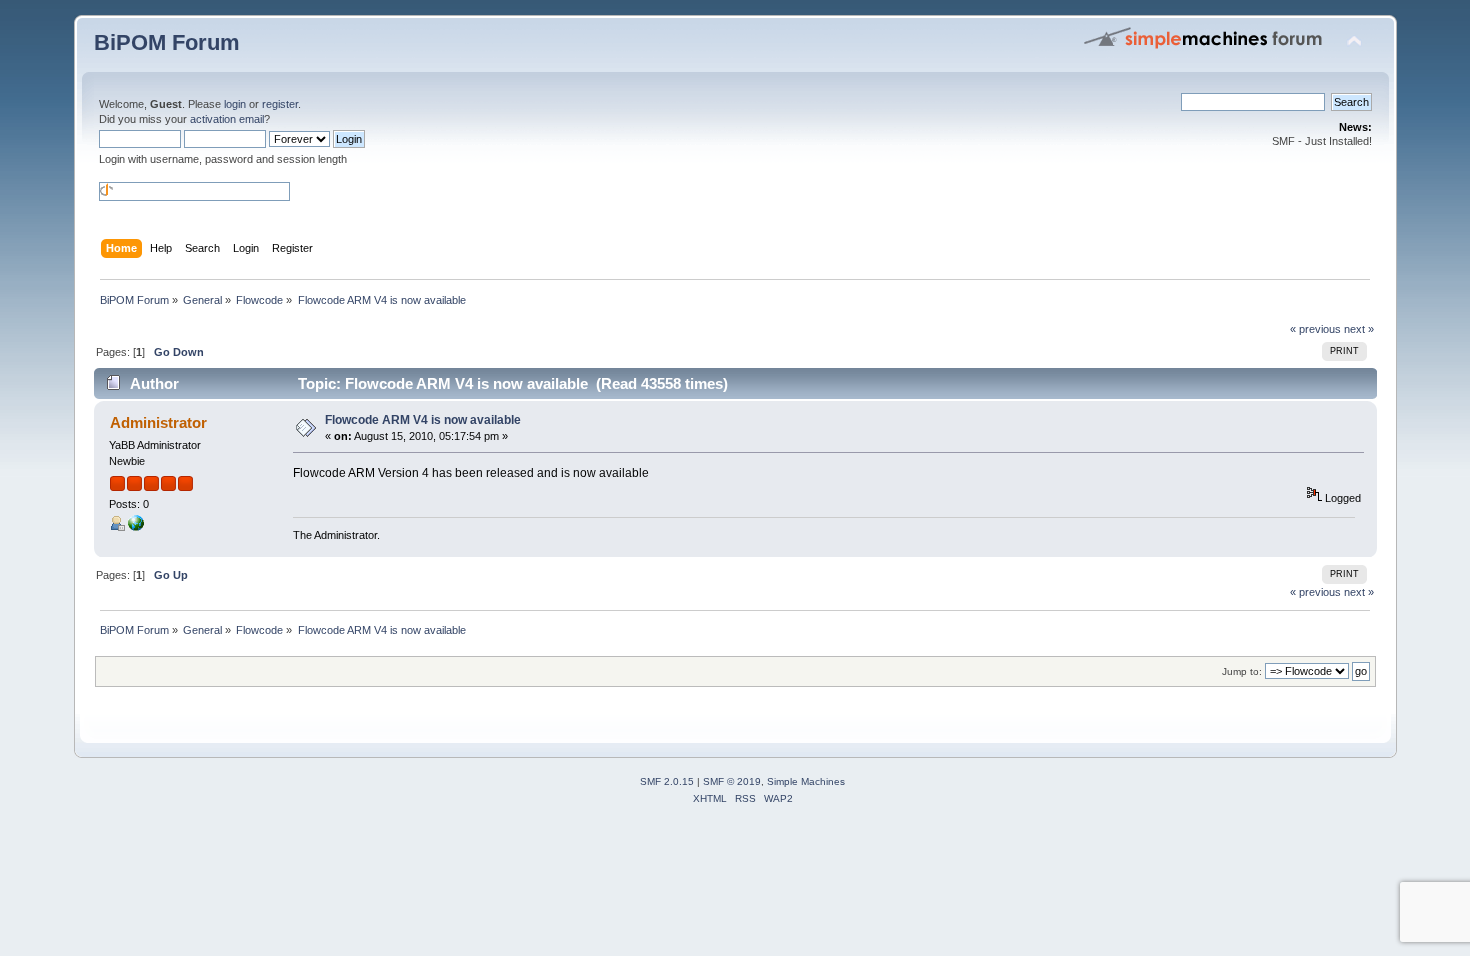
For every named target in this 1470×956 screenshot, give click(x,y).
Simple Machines (806, 781)
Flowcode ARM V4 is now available (423, 420)
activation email (227, 119)
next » (1359, 329)
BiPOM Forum (167, 42)
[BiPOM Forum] (136, 527)
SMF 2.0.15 (667, 781)
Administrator (158, 422)
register (280, 104)
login (235, 104)
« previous (1315, 329)
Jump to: (1242, 671)
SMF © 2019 (732, 781)
